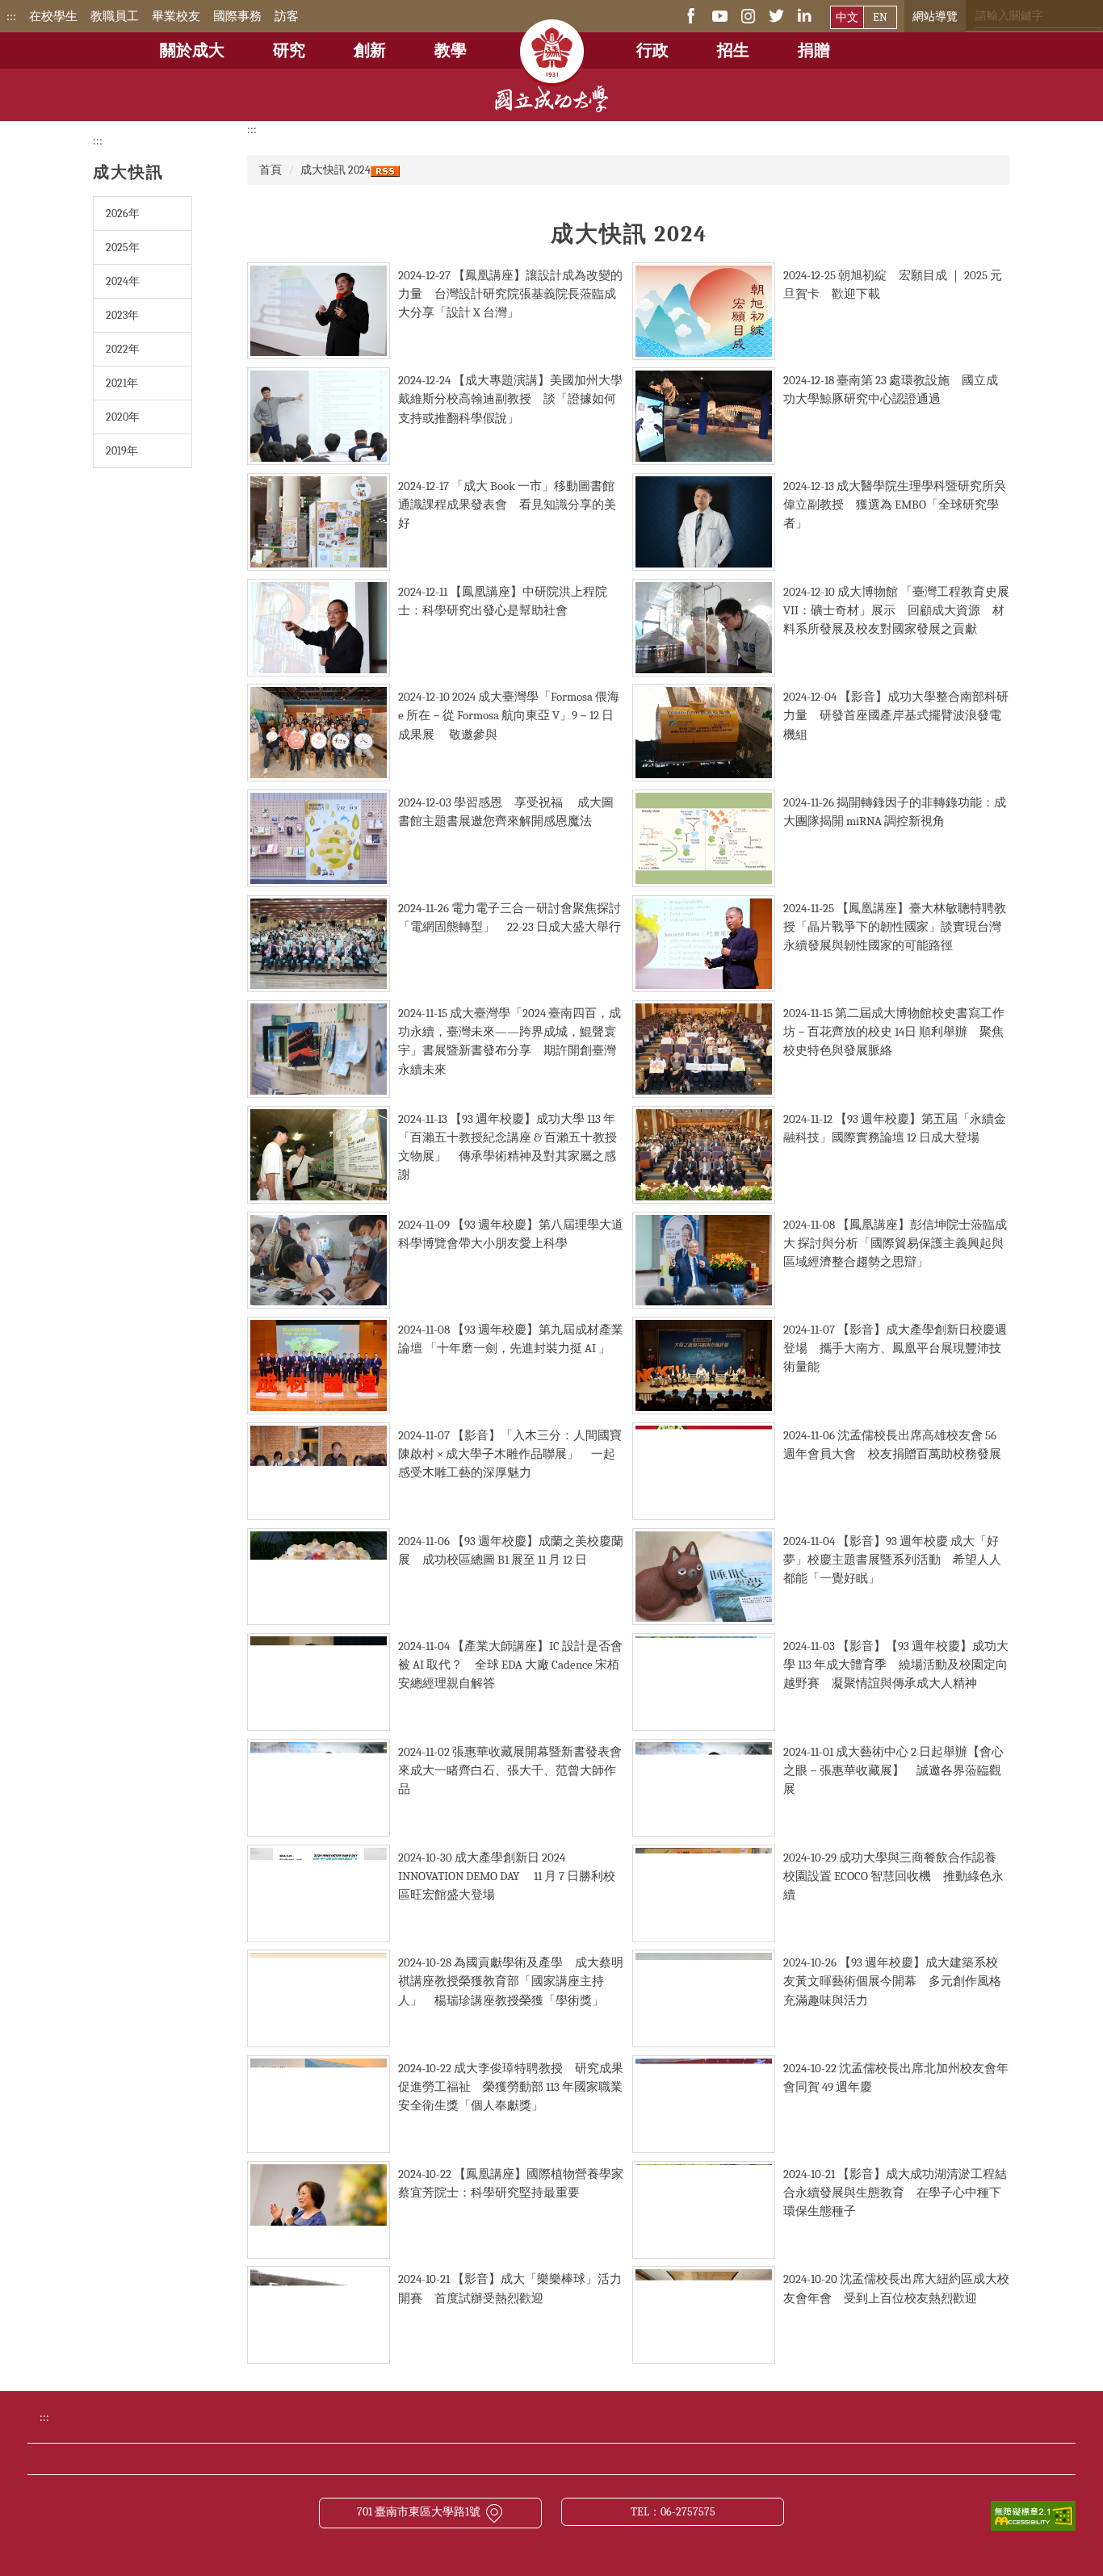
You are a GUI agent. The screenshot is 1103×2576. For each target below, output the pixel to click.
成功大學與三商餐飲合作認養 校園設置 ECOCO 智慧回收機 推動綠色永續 (896, 1876)
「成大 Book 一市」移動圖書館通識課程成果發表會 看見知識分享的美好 (507, 505)
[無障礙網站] (1033, 2515)
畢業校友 (176, 16)
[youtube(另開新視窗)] (720, 15)
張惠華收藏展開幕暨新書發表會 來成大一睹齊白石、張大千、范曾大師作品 (516, 1770)
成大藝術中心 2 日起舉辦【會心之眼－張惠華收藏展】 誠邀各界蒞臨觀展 (893, 1770)
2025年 (123, 247)
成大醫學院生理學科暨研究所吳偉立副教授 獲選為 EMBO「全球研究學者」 (895, 505)
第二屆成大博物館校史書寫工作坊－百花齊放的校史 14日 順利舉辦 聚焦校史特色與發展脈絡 (894, 1032)
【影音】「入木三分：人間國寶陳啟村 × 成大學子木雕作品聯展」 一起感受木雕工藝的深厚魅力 (510, 1454)
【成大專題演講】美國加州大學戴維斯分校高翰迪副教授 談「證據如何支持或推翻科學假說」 (510, 399)
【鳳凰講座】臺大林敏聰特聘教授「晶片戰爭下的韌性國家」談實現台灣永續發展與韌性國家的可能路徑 (895, 927)
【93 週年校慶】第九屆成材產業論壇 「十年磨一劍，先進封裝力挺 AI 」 (511, 1339)
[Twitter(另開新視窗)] (776, 15)
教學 (451, 50)
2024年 (123, 281)
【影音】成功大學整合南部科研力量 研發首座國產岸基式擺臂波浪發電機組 (896, 715)
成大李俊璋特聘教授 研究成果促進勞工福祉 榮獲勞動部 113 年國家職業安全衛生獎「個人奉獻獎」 (511, 2087)
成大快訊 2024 (336, 170)
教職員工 (115, 16)
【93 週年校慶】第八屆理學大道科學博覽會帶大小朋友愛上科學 (511, 1234)
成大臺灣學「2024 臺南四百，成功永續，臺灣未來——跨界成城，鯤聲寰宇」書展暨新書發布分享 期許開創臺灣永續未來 (510, 1041)
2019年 (122, 451)
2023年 (122, 315)
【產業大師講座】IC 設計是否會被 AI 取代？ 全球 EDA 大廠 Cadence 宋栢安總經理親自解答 (510, 1665)
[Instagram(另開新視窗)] (748, 15)
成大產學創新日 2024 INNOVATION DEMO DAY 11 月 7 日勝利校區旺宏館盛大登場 (507, 1876)
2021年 (122, 383)
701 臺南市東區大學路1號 (419, 2512)
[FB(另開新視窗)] (692, 15)
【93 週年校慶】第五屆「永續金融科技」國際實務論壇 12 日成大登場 (895, 1128)
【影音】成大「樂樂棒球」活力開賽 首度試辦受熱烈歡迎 (510, 2288)
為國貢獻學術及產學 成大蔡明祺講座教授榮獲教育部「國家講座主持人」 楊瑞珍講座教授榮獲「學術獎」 (511, 1981)
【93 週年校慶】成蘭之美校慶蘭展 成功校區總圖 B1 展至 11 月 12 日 (511, 1550)
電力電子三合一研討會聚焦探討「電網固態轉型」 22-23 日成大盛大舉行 (510, 917)
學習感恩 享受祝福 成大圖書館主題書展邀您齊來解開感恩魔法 (506, 812)
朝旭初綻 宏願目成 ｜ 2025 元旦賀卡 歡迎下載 (893, 285)
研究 (289, 50)
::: (11, 16)
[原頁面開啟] (551, 40)
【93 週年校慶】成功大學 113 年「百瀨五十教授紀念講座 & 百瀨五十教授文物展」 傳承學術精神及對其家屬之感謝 (507, 1147)
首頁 (271, 170)
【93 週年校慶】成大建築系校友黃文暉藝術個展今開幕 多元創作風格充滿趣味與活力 (892, 1981)
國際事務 (237, 16)
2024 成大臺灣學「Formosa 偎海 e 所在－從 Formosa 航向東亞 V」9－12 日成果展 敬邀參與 (509, 715)
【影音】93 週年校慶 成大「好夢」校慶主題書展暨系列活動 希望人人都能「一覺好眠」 (892, 1560)
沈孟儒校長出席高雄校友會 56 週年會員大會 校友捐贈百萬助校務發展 (892, 1445)
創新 (370, 50)
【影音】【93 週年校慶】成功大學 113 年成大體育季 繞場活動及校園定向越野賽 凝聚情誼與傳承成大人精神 (896, 1665)
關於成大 (192, 50)
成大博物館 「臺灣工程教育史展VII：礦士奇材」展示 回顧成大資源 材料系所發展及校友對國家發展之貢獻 (896, 610)
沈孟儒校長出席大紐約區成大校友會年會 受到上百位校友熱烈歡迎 (896, 2288)
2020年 (123, 417)
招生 (733, 50)
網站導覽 (935, 17)
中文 (847, 17)
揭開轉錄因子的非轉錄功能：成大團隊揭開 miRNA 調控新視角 (895, 812)
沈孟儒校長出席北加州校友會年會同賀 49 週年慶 (896, 2078)
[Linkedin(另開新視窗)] (805, 15)
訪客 (287, 16)
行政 (652, 50)
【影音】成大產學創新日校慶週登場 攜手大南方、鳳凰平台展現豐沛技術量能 (895, 1348)
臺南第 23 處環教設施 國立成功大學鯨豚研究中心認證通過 (891, 390)
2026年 (123, 214)
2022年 (123, 349)
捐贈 (814, 50)
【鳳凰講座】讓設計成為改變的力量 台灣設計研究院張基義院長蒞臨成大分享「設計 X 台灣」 (510, 294)
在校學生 (53, 16)
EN (880, 17)
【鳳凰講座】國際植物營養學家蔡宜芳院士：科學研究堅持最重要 (511, 2183)
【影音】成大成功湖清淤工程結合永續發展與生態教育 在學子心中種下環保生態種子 (895, 2193)
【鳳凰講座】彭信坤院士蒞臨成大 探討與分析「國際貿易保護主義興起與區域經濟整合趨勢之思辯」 (895, 1243)
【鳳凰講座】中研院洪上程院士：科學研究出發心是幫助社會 (503, 601)
